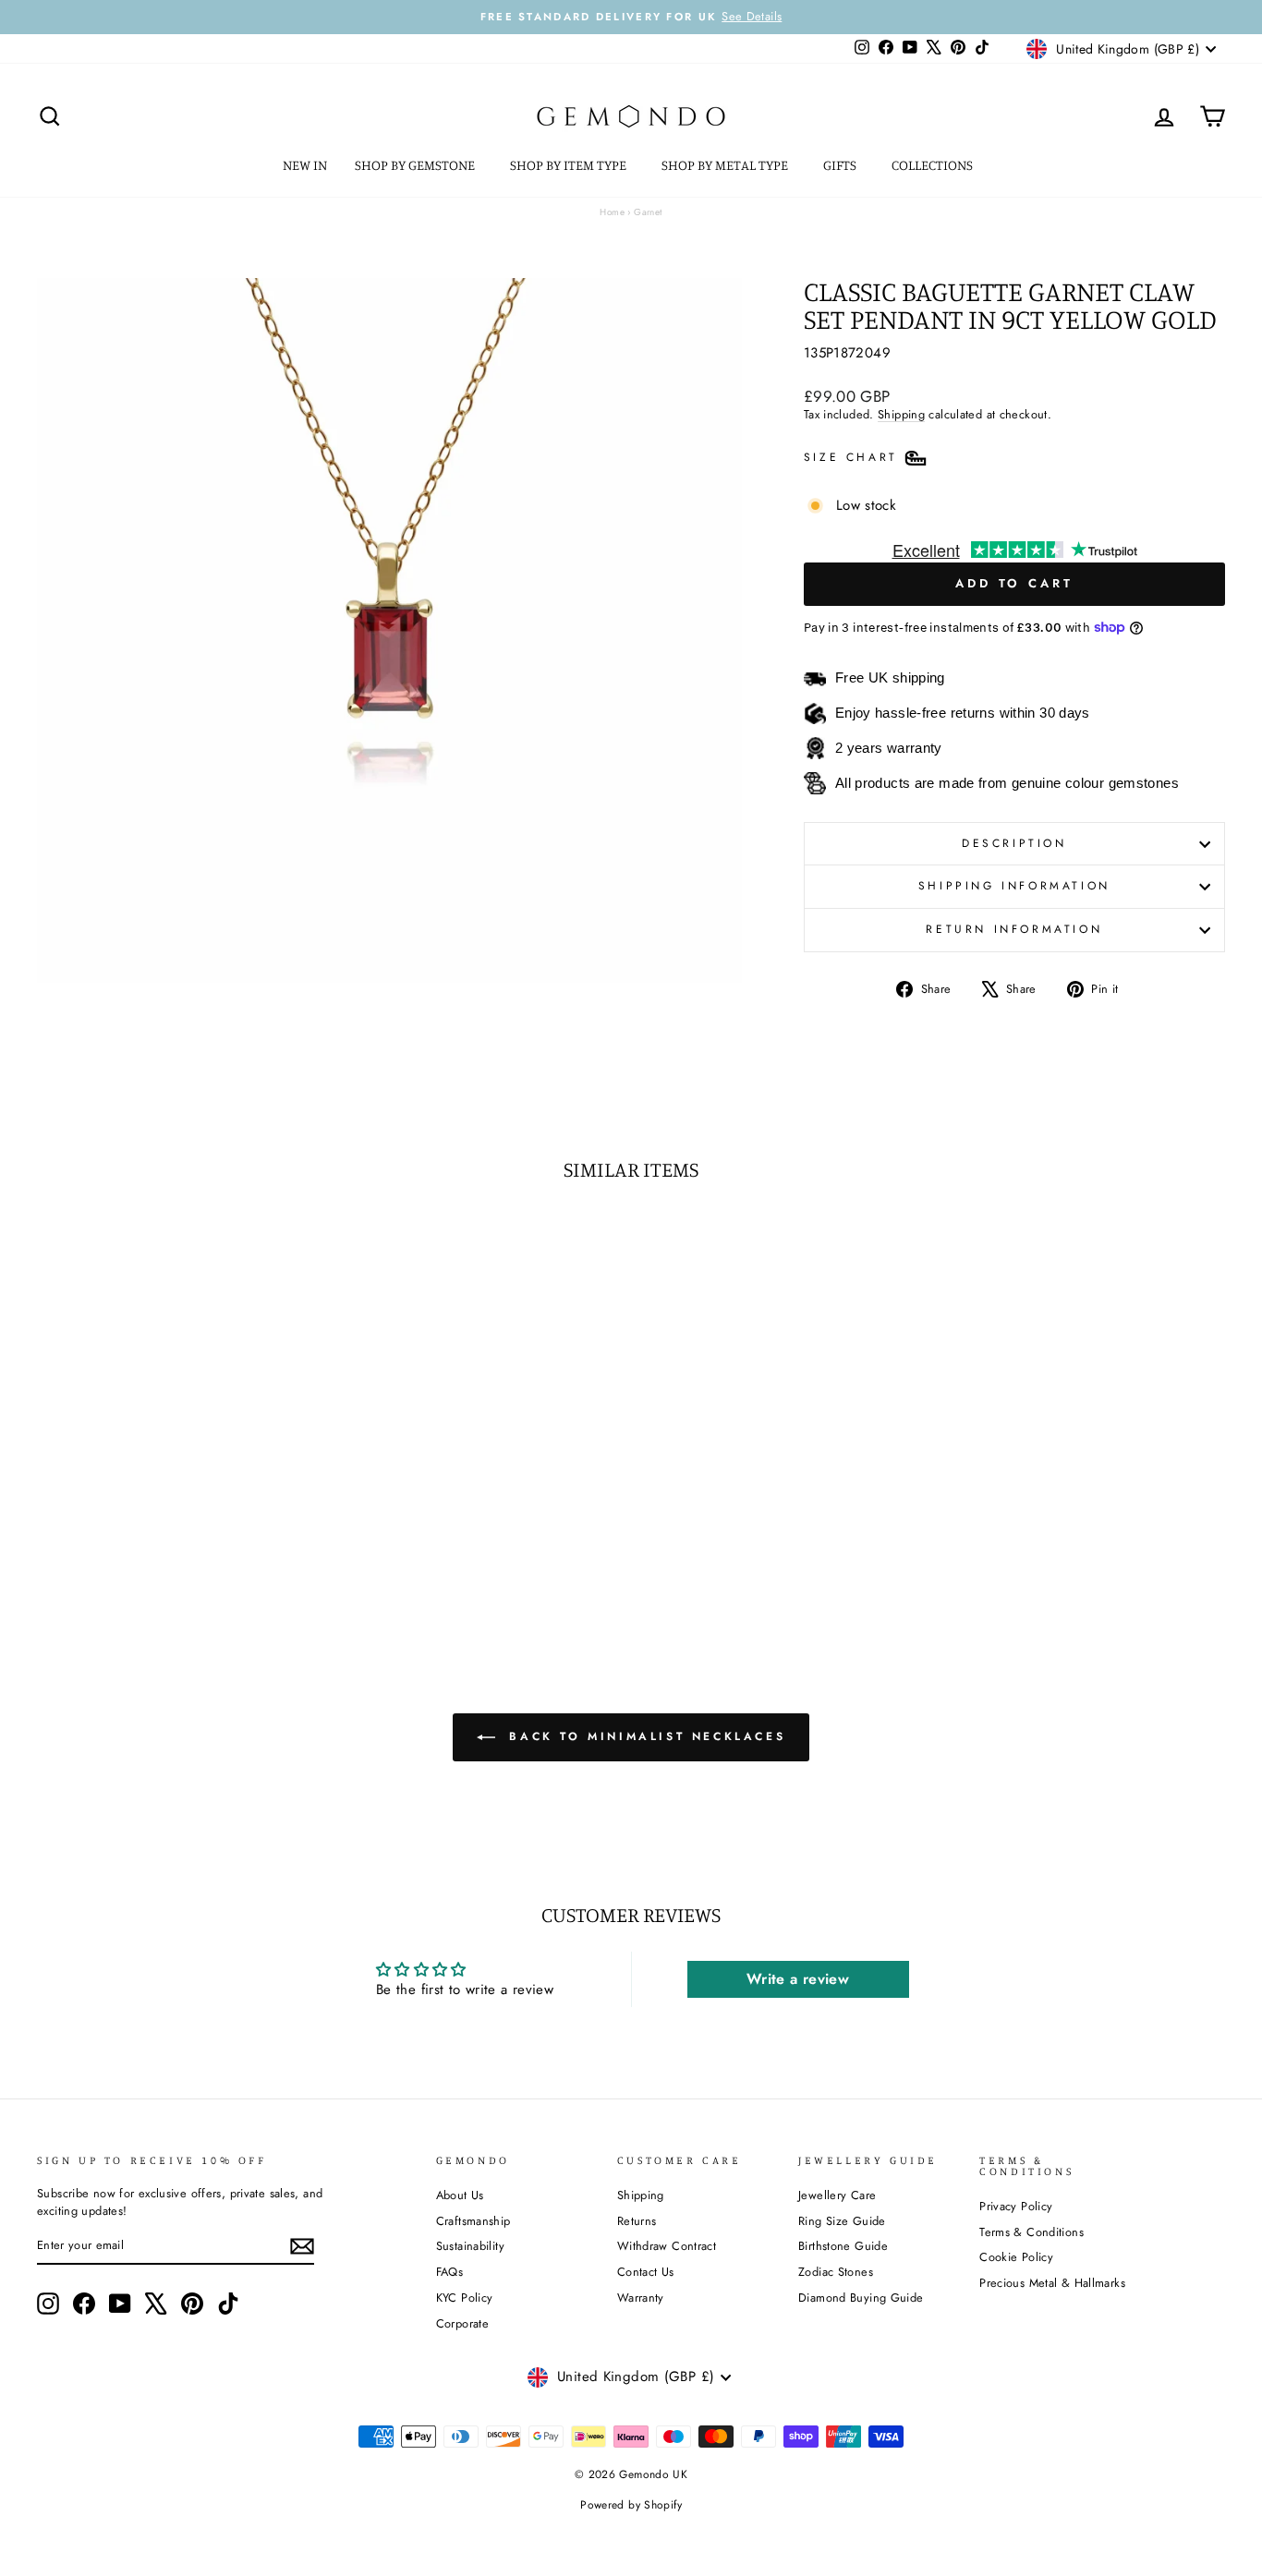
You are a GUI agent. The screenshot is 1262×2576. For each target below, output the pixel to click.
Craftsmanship (473, 2221)
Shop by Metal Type (726, 165)
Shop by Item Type (570, 165)
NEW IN (305, 165)
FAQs (450, 2272)
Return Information (1014, 929)
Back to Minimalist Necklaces (644, 1736)
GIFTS (841, 165)
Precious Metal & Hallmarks (1052, 2283)
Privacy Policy (1016, 2206)
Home (612, 212)
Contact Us (646, 2272)
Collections (934, 165)
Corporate (462, 2323)
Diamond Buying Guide (861, 2298)
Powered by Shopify (631, 2505)
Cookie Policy (1016, 2257)
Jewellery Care (837, 2195)
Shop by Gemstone (416, 165)
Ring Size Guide (842, 2221)
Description (1014, 843)
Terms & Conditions (1031, 2232)
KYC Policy (465, 2298)
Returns (637, 2221)
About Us (460, 2195)
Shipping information (1014, 886)
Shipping (901, 414)
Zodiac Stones (836, 2272)
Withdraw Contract (667, 2246)
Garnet (648, 212)
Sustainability (470, 2246)
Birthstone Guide (843, 2246)
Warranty (641, 2298)
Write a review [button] (798, 1979)
